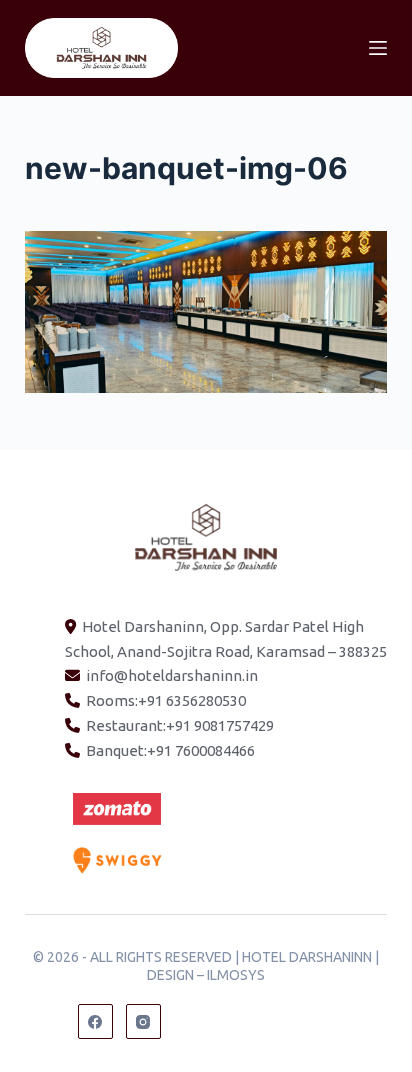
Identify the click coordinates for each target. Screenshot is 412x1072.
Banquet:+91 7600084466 (170, 750)
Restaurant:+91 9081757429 (180, 725)
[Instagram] (143, 1021)
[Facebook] (95, 1021)
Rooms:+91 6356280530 (166, 700)
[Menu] (378, 48)
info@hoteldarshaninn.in (172, 675)
